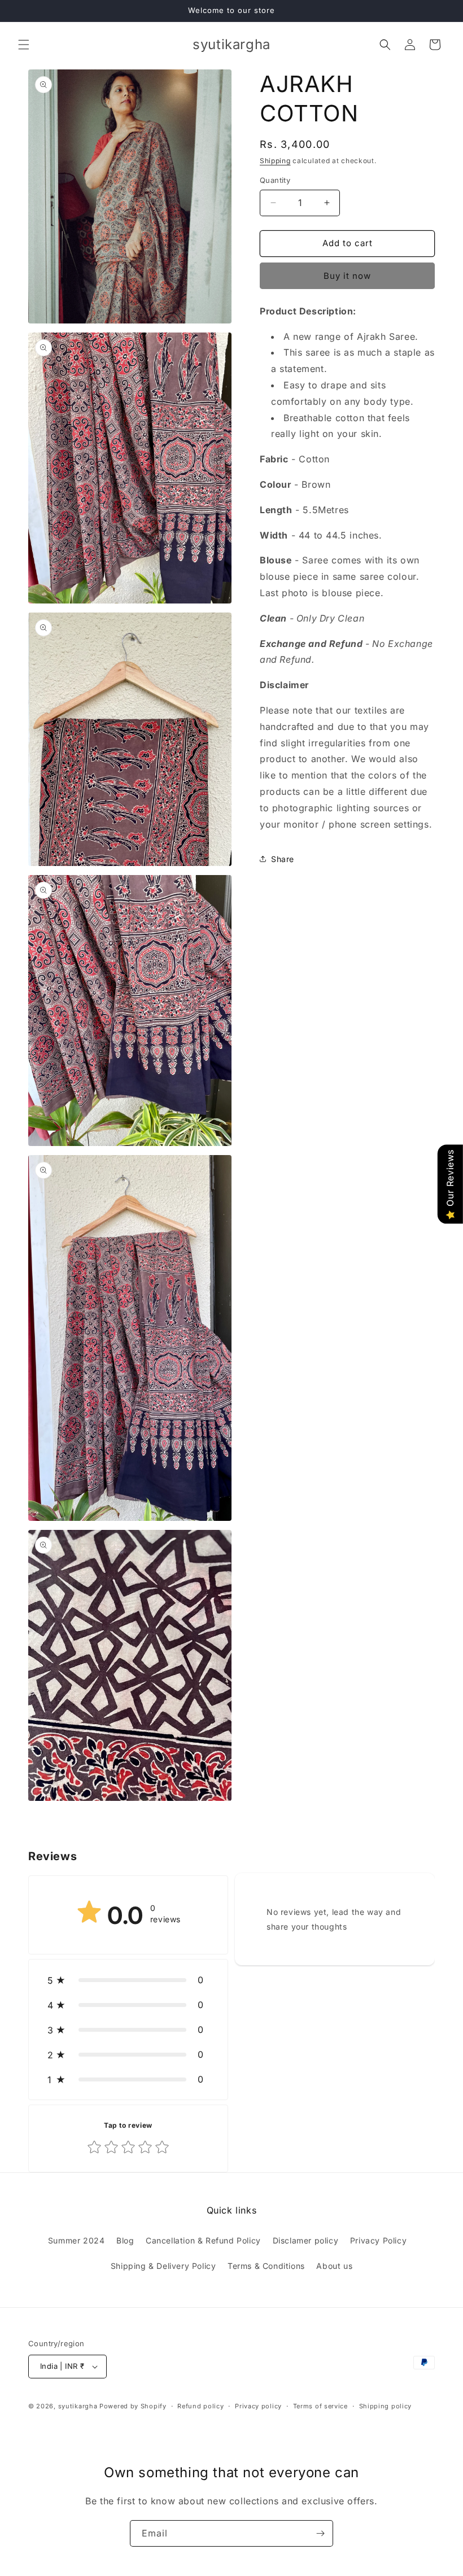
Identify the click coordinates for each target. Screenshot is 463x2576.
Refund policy (200, 2406)
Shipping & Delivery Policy (163, 2266)
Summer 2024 (77, 2240)
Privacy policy (258, 2406)
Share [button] (283, 859)
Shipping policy (386, 2406)
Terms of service (320, 2406)
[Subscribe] (320, 2533)
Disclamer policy (306, 2240)
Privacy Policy (378, 2240)
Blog (125, 2240)
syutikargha (78, 2406)
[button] (24, 45)
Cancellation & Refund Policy (203, 2240)
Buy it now (347, 276)
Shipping (275, 161)
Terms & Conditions (266, 2266)
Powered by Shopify (133, 2406)
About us (334, 2266)
